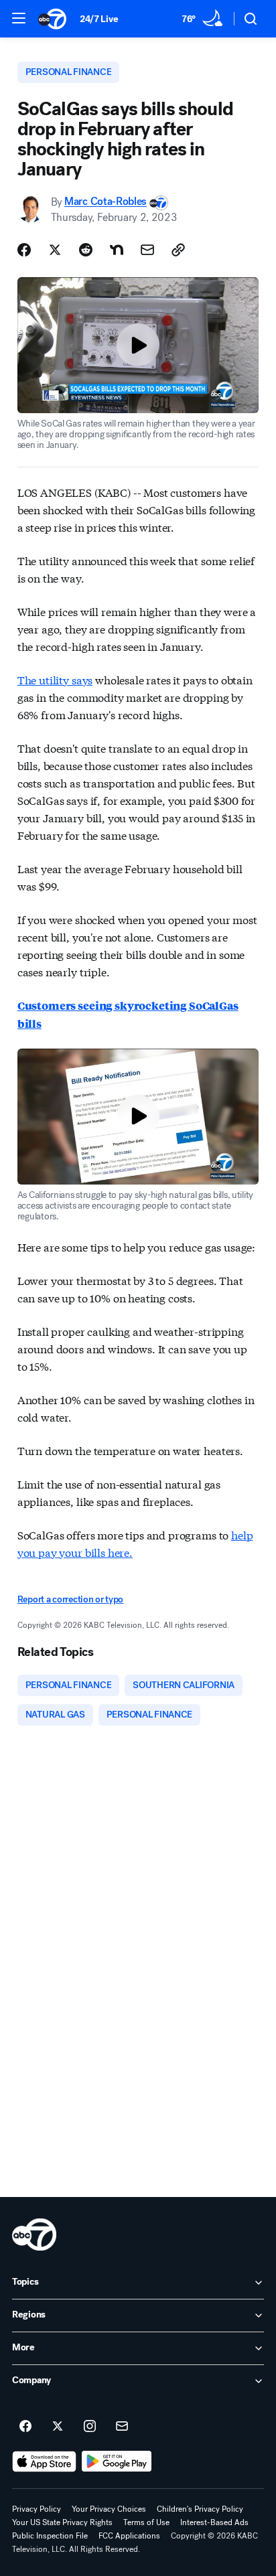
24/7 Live (99, 19)
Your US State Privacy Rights (62, 2522)
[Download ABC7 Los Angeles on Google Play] (117, 2461)
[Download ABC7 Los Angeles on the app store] (44, 2461)
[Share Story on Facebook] (24, 250)
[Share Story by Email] (147, 250)
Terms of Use (146, 2522)
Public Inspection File (50, 2536)
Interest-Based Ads (214, 2522)
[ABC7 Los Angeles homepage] (52, 19)
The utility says (55, 679)
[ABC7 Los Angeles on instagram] (90, 2427)
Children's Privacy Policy (200, 2509)
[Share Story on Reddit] (86, 250)
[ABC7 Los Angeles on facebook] (25, 2427)
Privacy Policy (37, 2509)
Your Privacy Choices (109, 2509)
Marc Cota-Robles (106, 202)
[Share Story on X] (55, 250)
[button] (19, 18)
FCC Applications (129, 2536)
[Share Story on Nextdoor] (117, 250)
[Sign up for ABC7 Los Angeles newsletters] (122, 2427)
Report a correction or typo (70, 1599)
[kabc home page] (34, 2234)
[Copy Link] (178, 250)
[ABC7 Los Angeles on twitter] (58, 2427)
